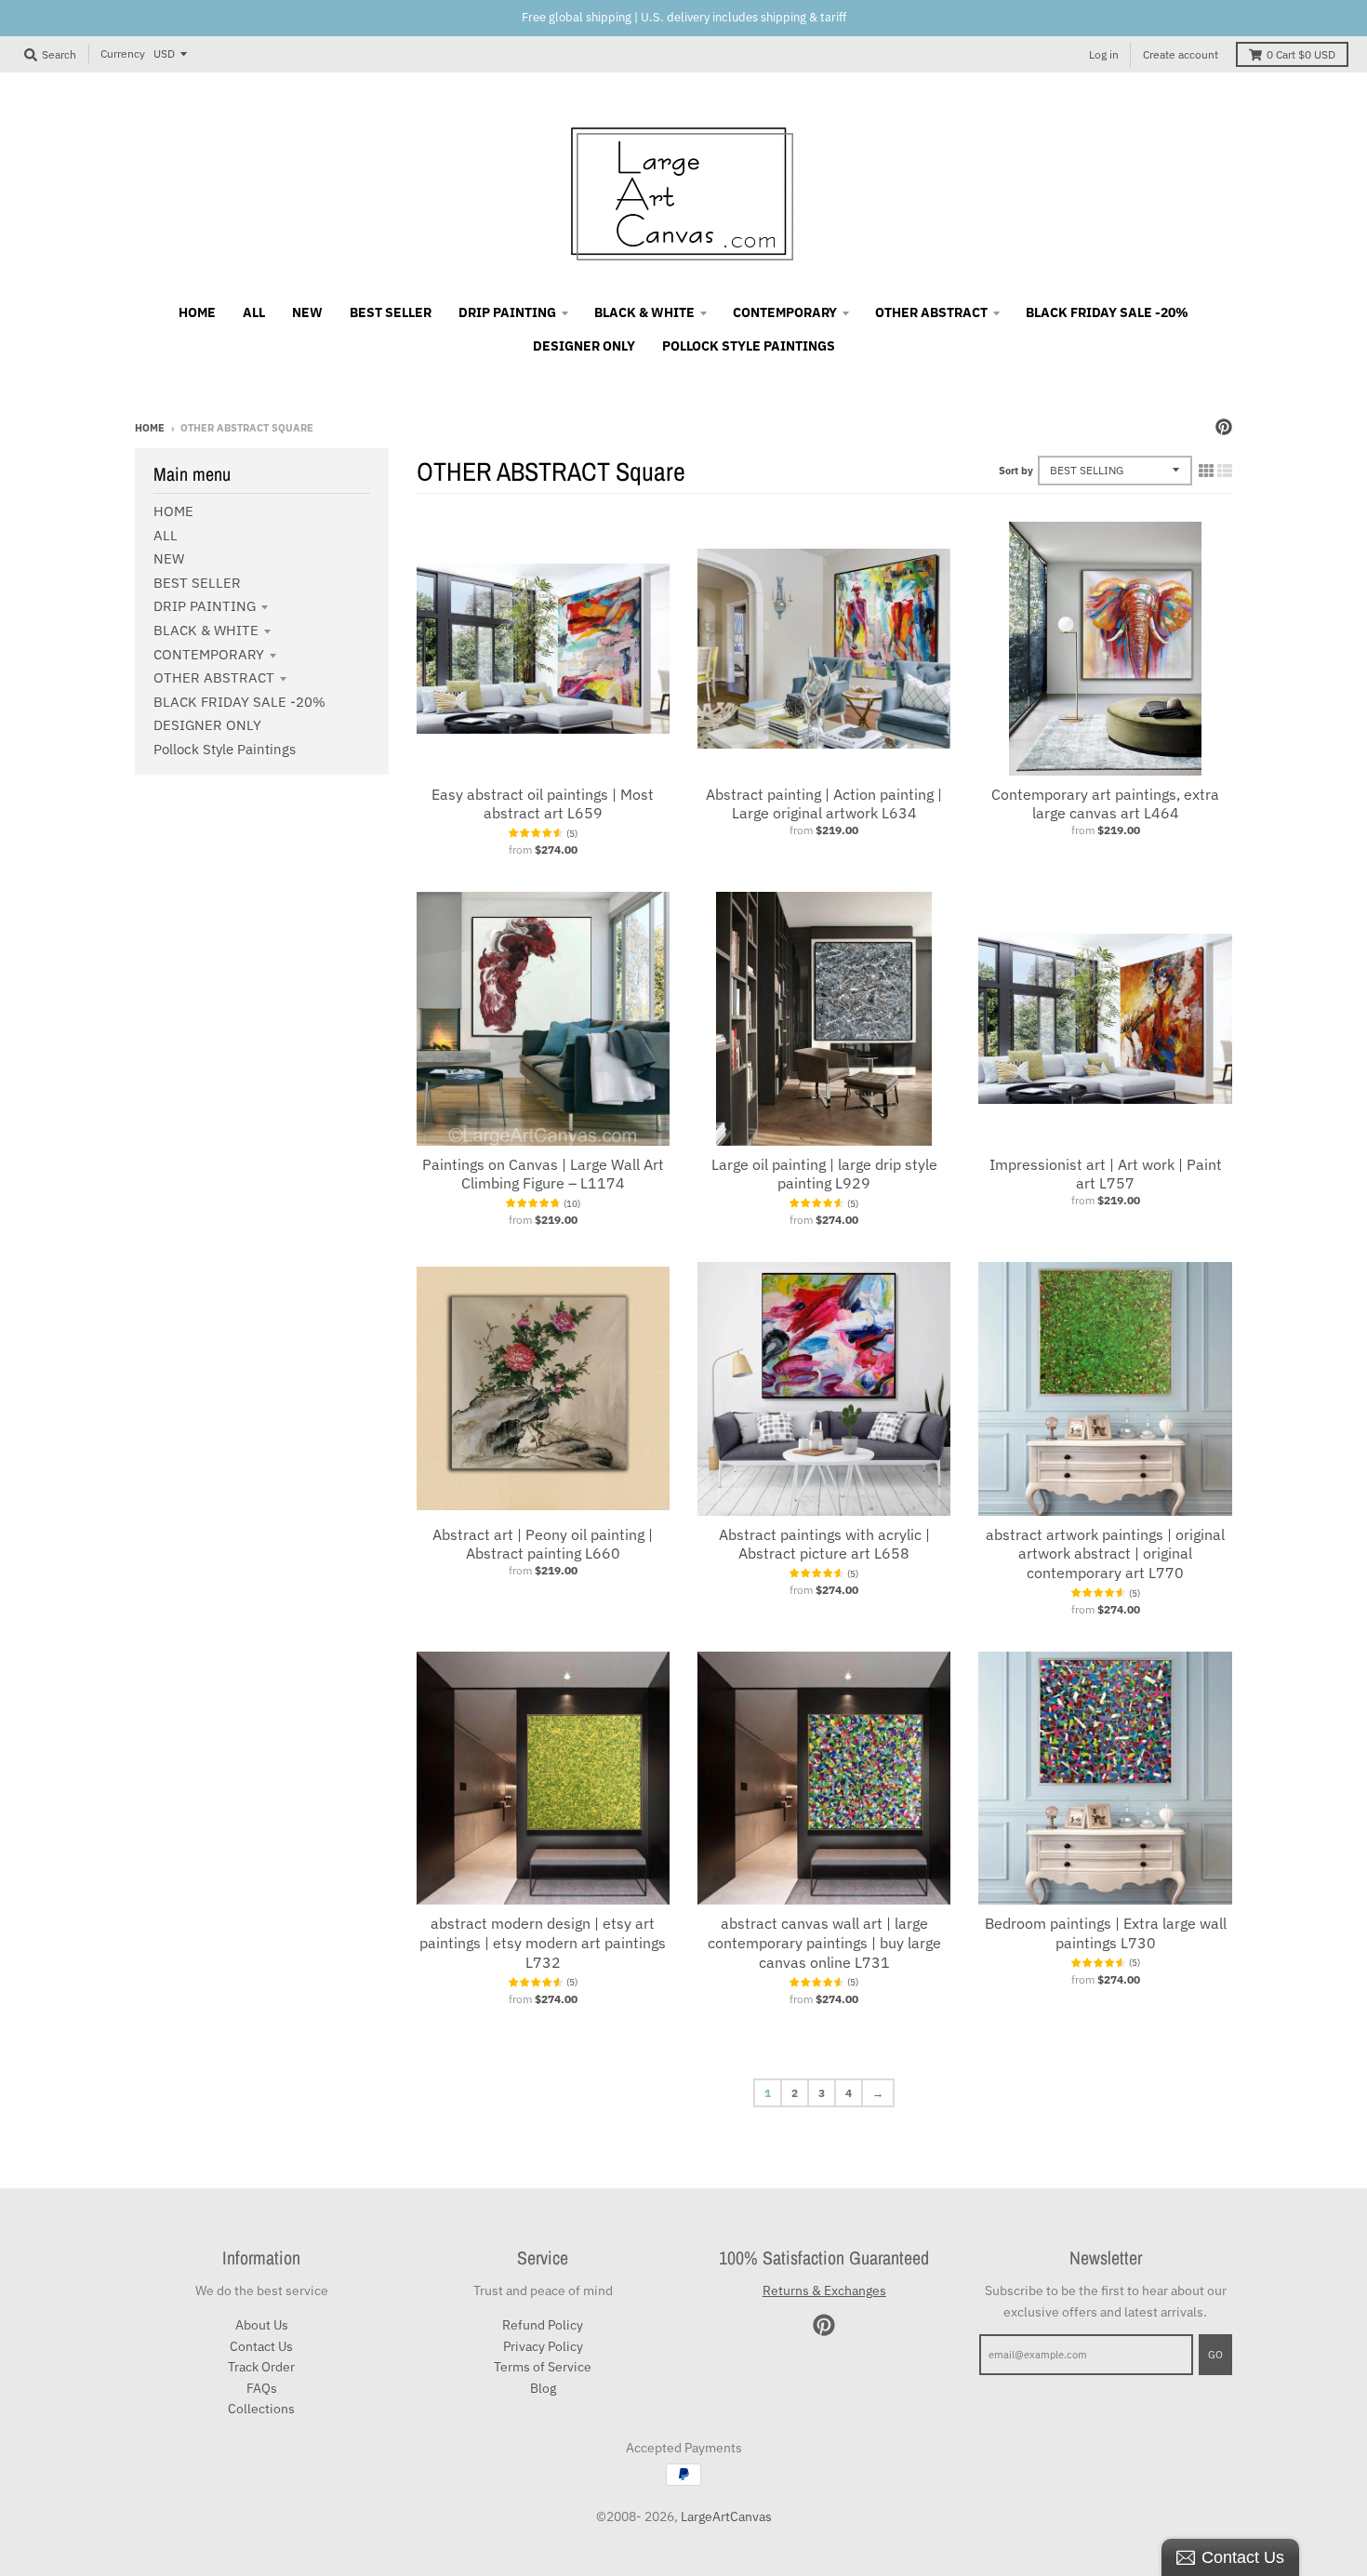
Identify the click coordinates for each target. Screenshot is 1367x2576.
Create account (1181, 54)
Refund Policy (543, 2325)
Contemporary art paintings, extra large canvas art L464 (1105, 804)
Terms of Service (543, 2367)
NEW (169, 558)
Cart (1301, 54)
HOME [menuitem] (197, 312)
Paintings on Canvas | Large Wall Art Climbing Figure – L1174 (543, 1174)
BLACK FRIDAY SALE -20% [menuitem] (1107, 312)
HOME (173, 511)
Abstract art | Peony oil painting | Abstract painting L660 (543, 1544)
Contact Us (261, 2346)
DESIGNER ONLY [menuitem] (584, 346)
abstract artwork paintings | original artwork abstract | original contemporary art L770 (1105, 1554)
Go (1215, 2355)
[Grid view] (1206, 471)
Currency (123, 53)
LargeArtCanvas (726, 2516)
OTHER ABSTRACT (214, 677)
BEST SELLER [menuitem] (391, 312)
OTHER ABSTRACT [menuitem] (931, 312)
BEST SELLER (197, 583)
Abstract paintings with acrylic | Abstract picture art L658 (824, 1544)
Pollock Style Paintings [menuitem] (749, 346)
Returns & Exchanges (824, 2291)
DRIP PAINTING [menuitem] (507, 312)
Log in (1104, 54)
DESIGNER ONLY (207, 725)
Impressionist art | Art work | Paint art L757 (1106, 1174)
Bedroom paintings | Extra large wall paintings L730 (1106, 1933)
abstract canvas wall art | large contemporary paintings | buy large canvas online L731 (824, 1943)
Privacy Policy (543, 2346)
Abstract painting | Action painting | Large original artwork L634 (824, 804)
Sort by (1016, 471)
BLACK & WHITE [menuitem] (644, 312)
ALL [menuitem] (254, 312)
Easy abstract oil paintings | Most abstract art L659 (543, 804)
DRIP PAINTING (205, 606)
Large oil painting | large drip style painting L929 (824, 1174)
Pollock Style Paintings (225, 749)
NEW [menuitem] (307, 312)
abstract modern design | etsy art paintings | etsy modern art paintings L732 (543, 1943)
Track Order (261, 2367)
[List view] (1225, 471)
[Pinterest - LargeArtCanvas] (1224, 427)
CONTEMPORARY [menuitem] (785, 312)
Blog (543, 2388)
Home (150, 428)
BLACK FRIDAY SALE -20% (239, 702)
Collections (261, 2409)
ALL (166, 535)
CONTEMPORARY (209, 654)
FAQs (262, 2388)
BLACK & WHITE (206, 630)
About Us (262, 2325)
